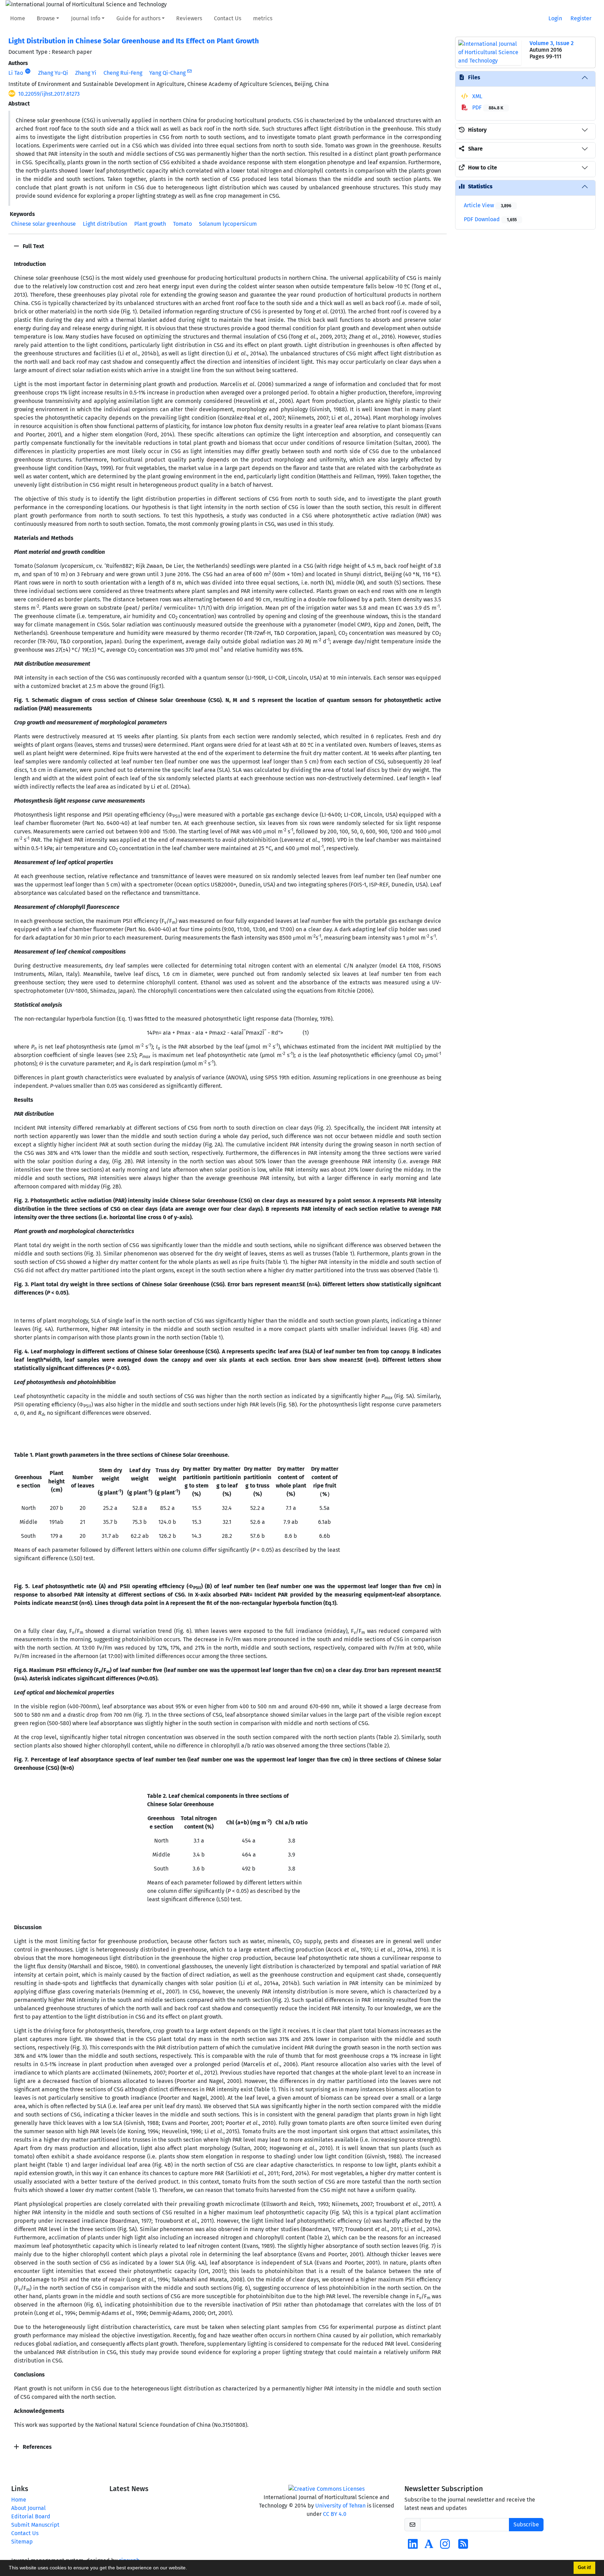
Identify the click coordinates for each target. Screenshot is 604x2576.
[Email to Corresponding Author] (190, 71)
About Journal (28, 2508)
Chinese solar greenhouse (44, 224)
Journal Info (86, 18)
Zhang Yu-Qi (53, 73)
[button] (189, 2569)
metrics (263, 18)
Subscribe (526, 2524)
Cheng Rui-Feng (123, 73)
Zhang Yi (86, 73)
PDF (487, 107)
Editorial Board (31, 2516)
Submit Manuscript (35, 2525)
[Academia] (429, 2546)
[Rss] (463, 2546)
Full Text (33, 246)
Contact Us (228, 18)
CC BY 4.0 (335, 2514)
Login (555, 18)
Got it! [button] (584, 2568)
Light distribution (105, 224)
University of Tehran (340, 2506)
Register (581, 18)
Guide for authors (138, 18)
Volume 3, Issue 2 (552, 43)
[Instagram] (445, 2546)
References (37, 2447)
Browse (46, 18)
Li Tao (16, 73)
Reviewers (189, 18)
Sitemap (22, 2542)
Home (18, 18)
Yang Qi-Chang (167, 73)
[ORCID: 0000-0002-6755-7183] (28, 71)
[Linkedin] (413, 2546)
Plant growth (150, 224)
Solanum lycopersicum (228, 224)
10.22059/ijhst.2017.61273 (49, 94)
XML (477, 96)
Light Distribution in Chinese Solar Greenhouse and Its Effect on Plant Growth (134, 41)
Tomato (182, 224)
